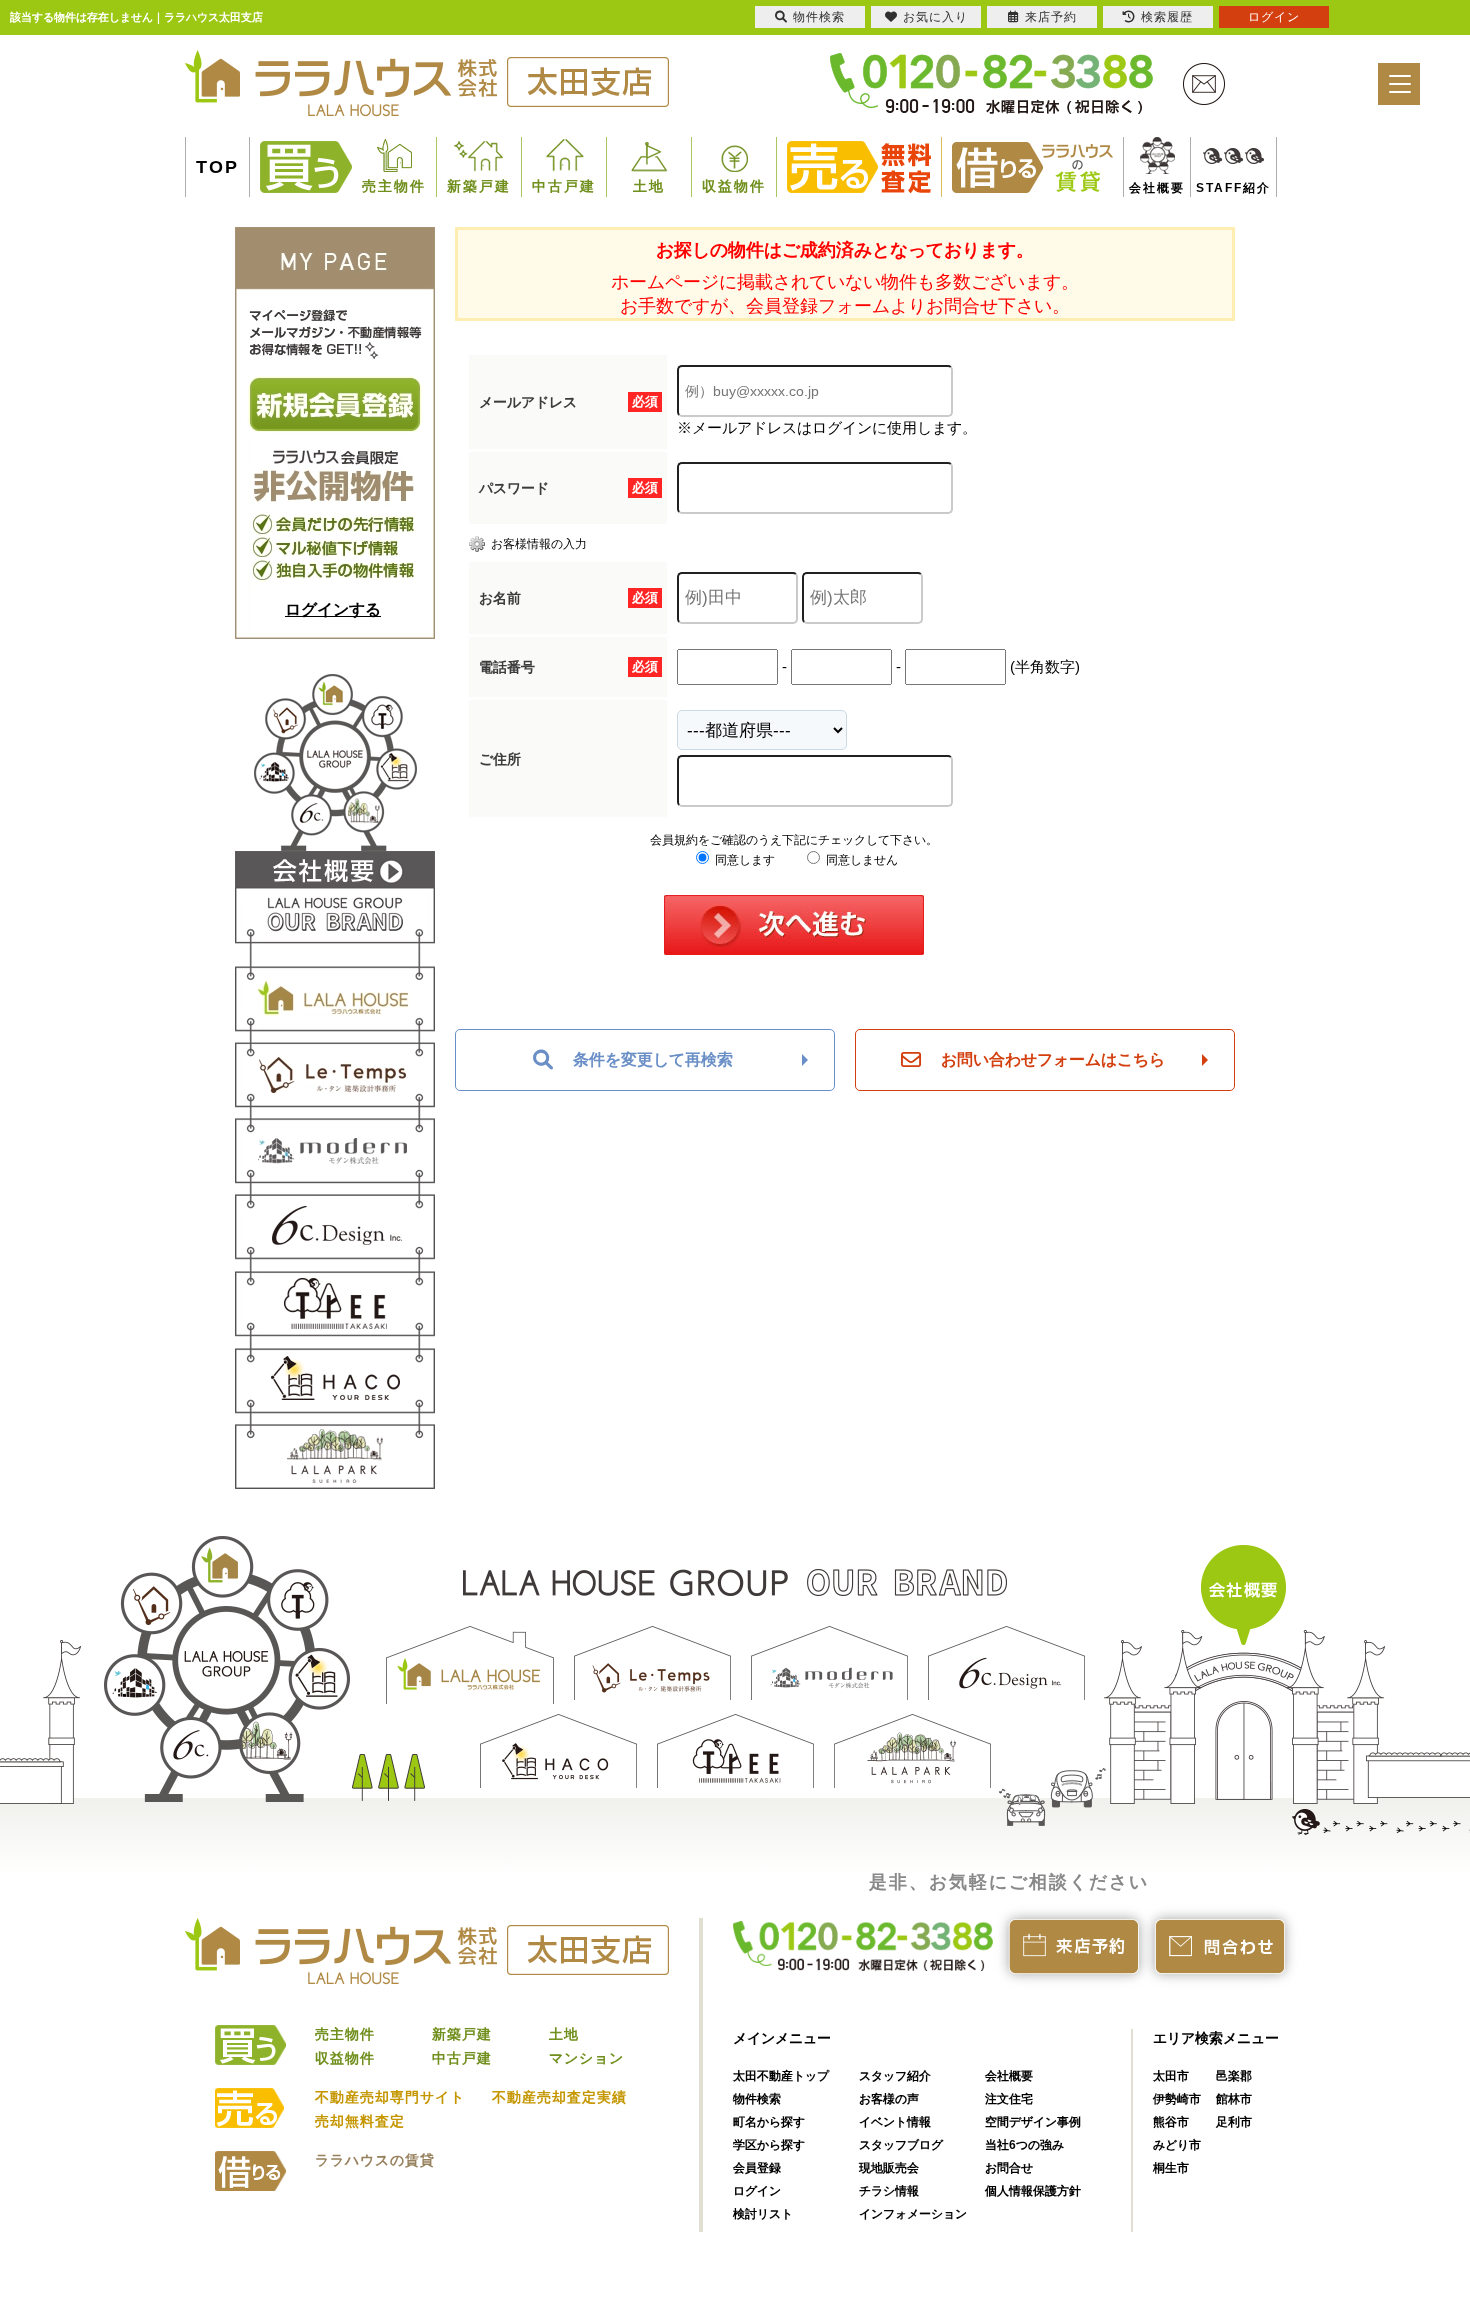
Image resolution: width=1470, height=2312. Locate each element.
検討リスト (763, 2214)
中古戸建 (564, 186)
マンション (586, 2058)
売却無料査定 (360, 2121)
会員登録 (757, 2168)
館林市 (1234, 2099)
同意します (743, 860)
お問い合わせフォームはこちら (1053, 1059)
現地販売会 (889, 2168)
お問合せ (1009, 2168)
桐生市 (1171, 2168)
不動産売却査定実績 (559, 2097)
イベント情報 (895, 2122)
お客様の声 (889, 2099)
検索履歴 (1167, 17)
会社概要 (1149, 188)
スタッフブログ (901, 2145)
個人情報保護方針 (1033, 2191)
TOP (217, 167)
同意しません (860, 860)
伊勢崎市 (1177, 2099)
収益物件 (734, 186)
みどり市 (1177, 2145)
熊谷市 (1171, 2122)
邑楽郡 (1234, 2076)
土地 (649, 186)
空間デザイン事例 (1033, 2122)
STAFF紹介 (1210, 188)
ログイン (757, 2191)
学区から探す (769, 2145)
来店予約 (1051, 17)
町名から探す (769, 2122)
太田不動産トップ (781, 2076)
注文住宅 (1009, 2099)
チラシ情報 (889, 2191)
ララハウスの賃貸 (375, 2160)
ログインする (333, 609)
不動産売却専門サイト (390, 2097)
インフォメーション (913, 2214)
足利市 (1234, 2122)
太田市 (1171, 2076)
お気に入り (935, 17)
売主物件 (394, 186)
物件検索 (757, 2099)
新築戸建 (479, 186)
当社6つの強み (1024, 2145)
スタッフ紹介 (895, 2076)
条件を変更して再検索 (653, 1059)
